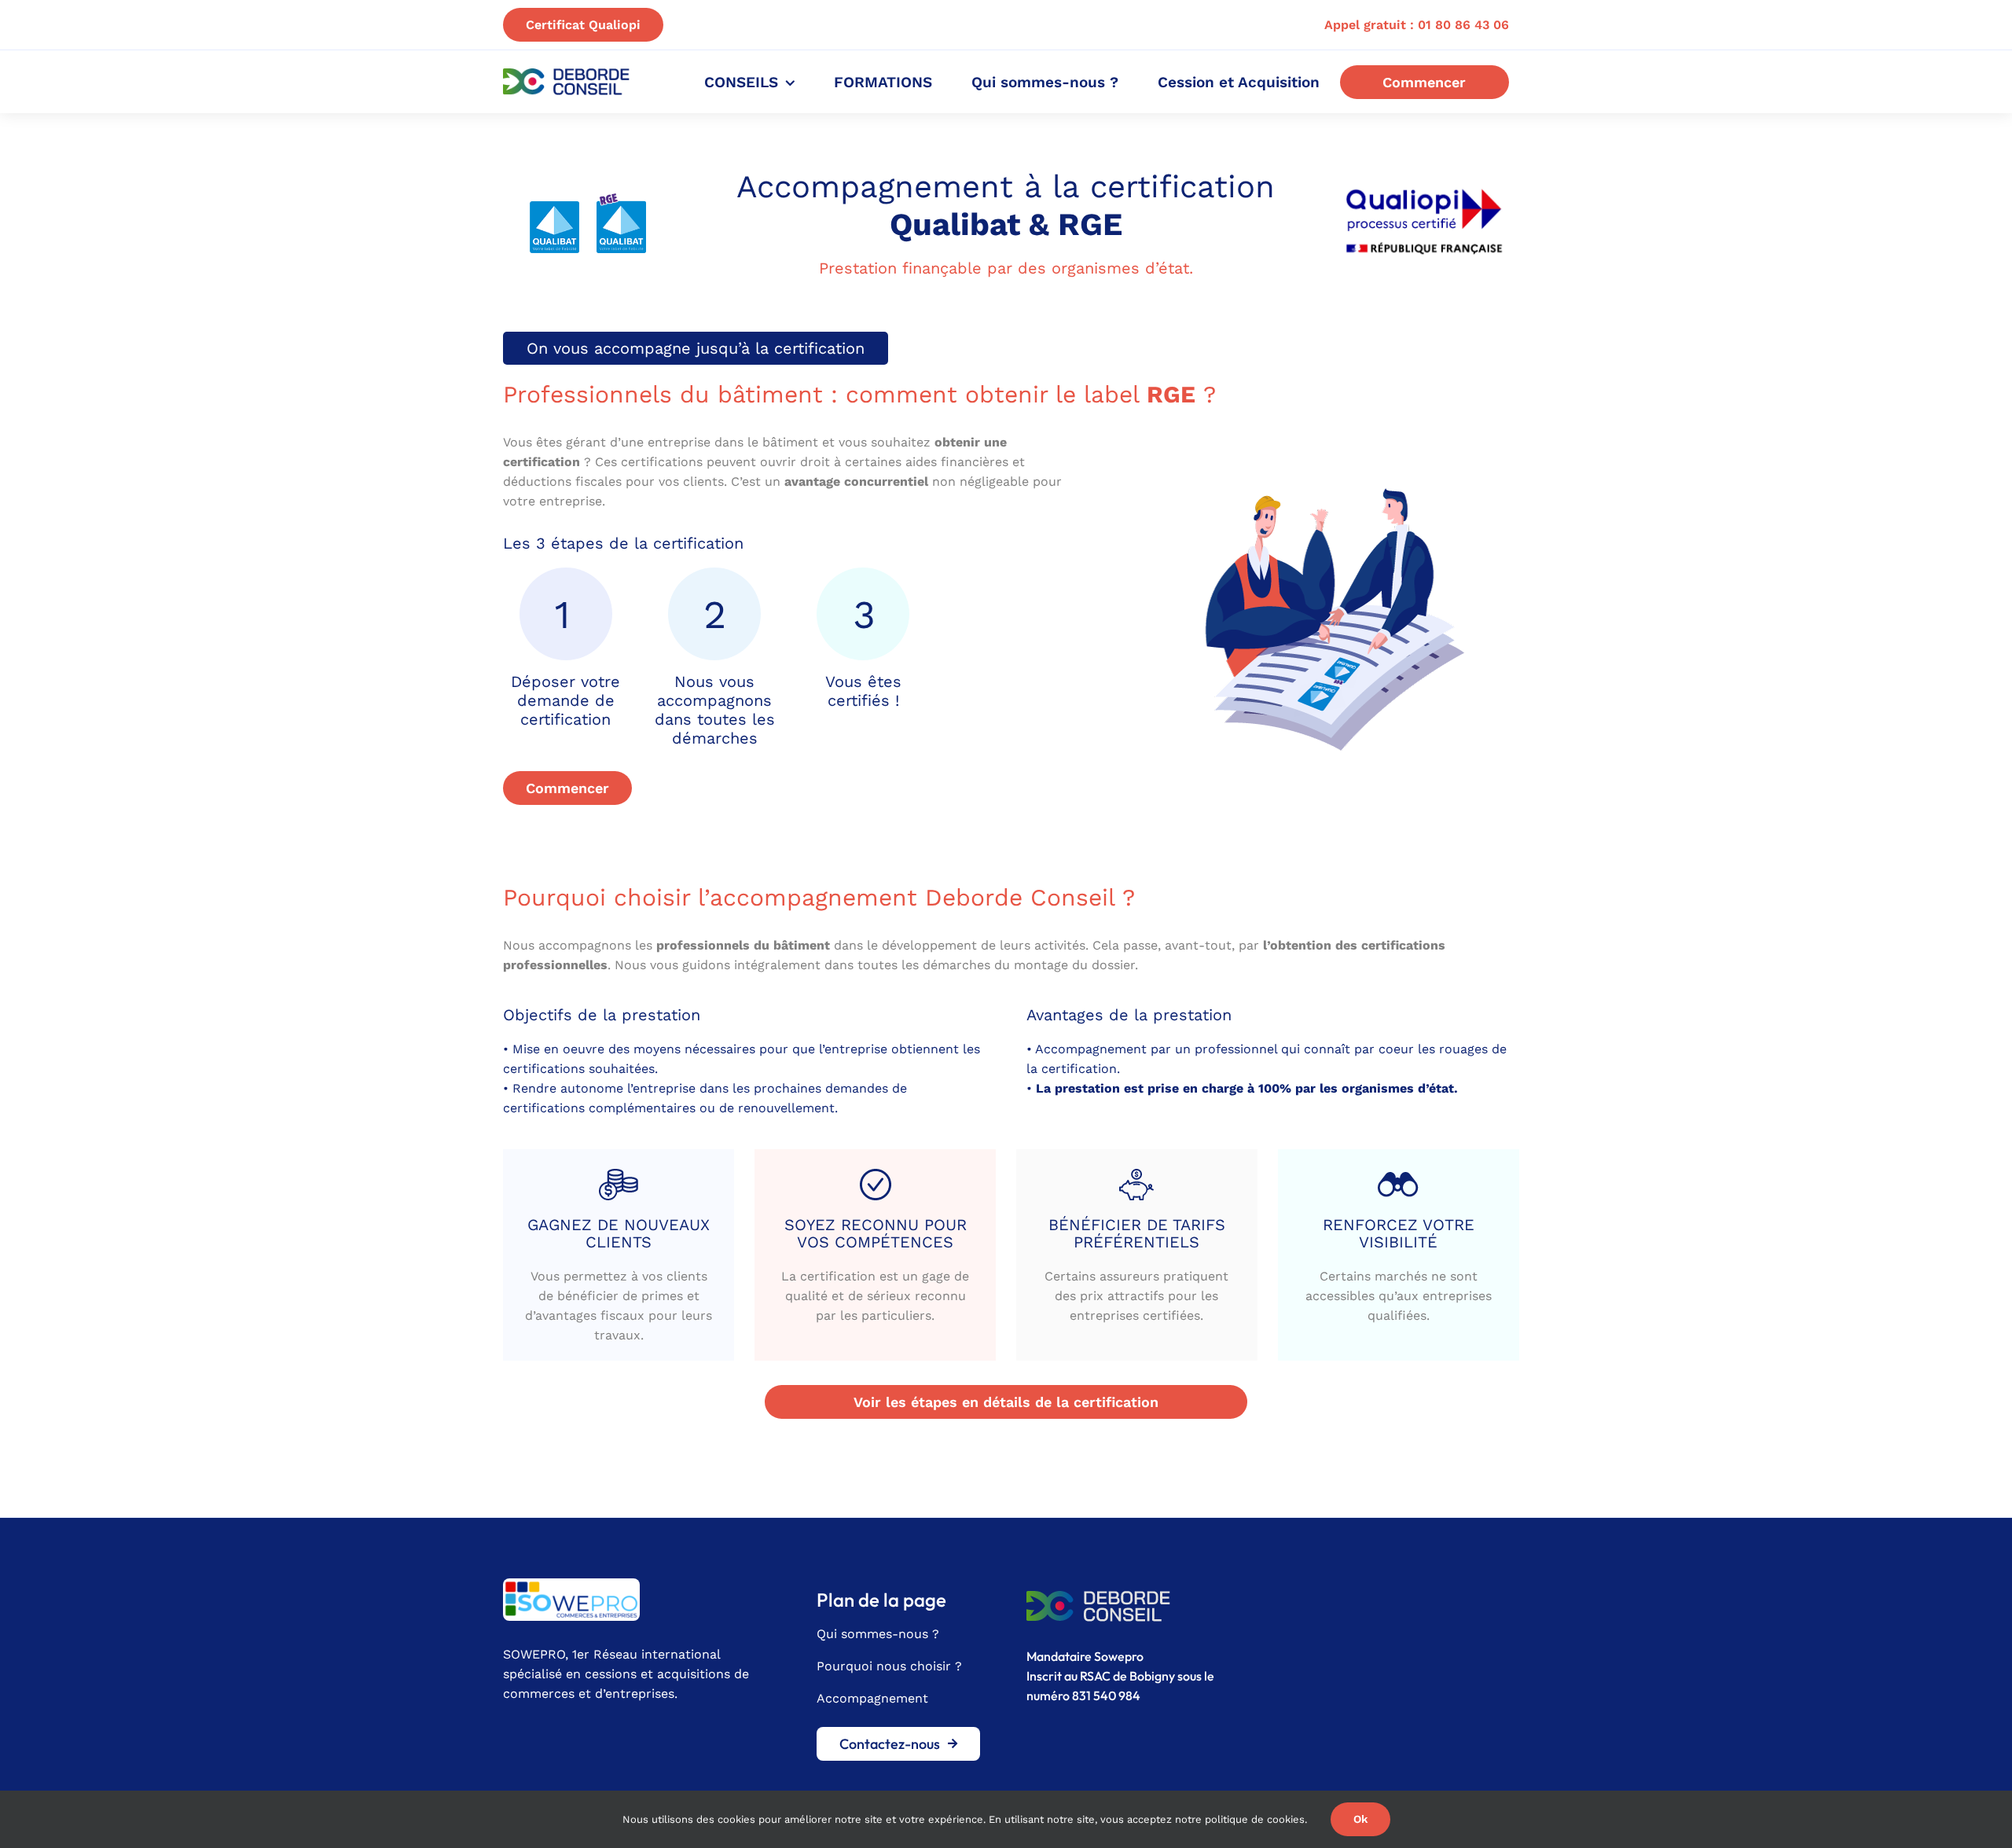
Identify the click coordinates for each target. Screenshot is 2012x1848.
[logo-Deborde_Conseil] (566, 74)
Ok (1360, 1819)
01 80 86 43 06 (1463, 25)
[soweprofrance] (571, 1584)
